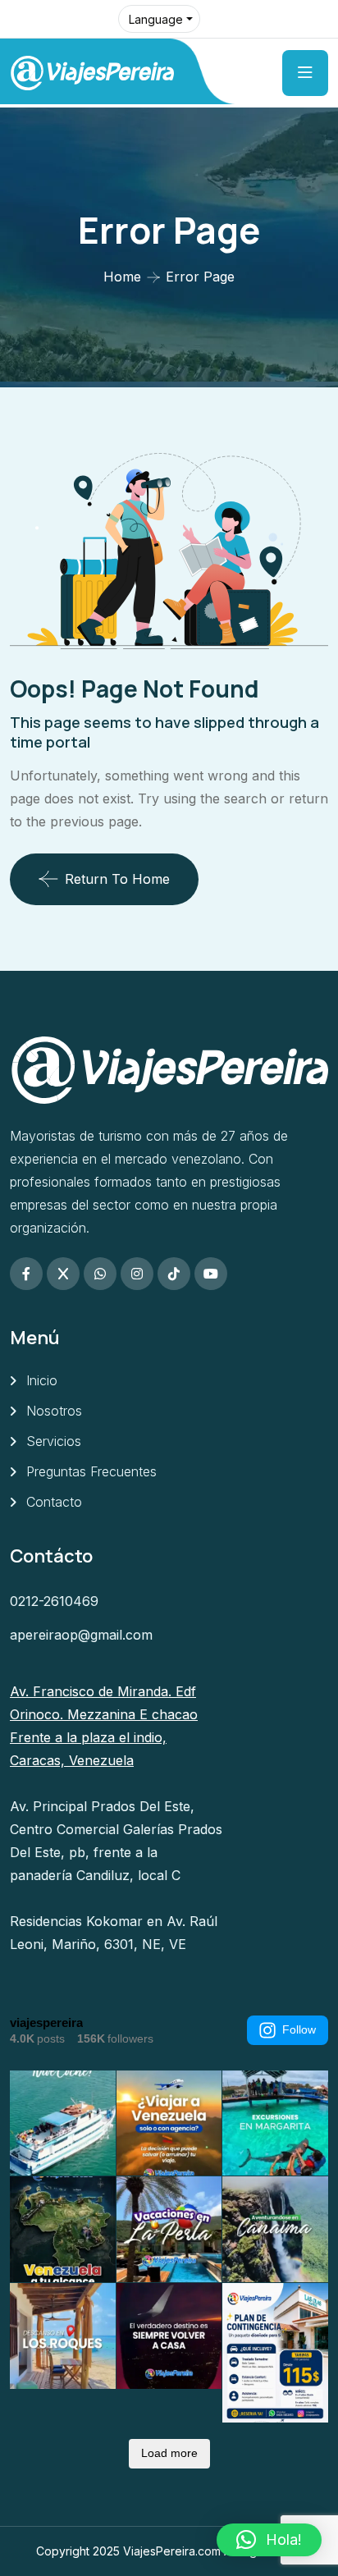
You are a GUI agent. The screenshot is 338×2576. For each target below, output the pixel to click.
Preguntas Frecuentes (91, 1471)
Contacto (54, 1502)
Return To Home (117, 879)
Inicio (42, 1380)
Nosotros (54, 1411)
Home (122, 277)
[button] (269, 2540)
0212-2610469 (54, 1601)
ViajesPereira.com (172, 2551)
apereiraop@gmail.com (81, 1635)
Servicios (54, 1441)
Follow (299, 2029)
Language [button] (156, 19)
